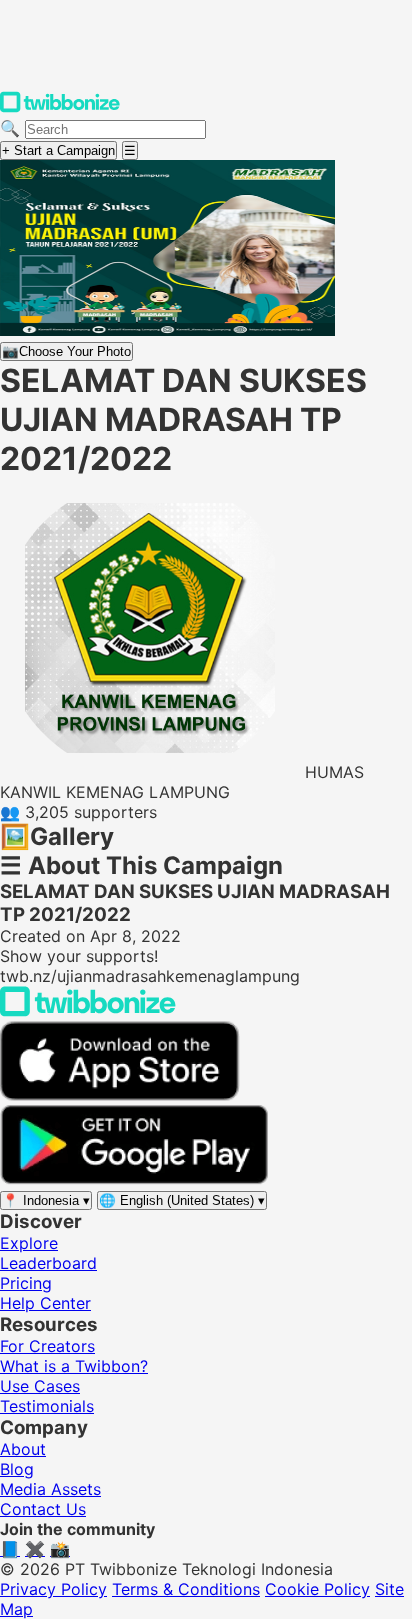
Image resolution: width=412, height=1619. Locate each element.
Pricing (26, 1283)
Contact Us (43, 1509)
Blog (17, 1469)
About (23, 1449)
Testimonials (47, 1406)
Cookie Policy (317, 1589)
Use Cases (40, 1386)
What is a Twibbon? (74, 1366)
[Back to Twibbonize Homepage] (88, 1011)
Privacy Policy (53, 1589)
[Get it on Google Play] (134, 1179)
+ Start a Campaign (58, 150)
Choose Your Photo (66, 351)
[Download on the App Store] (120, 1095)
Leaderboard (48, 1263)
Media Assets (50, 1489)
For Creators (47, 1346)
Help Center (45, 1303)
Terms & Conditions (186, 1589)
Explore (29, 1243)
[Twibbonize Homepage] (60, 108)
